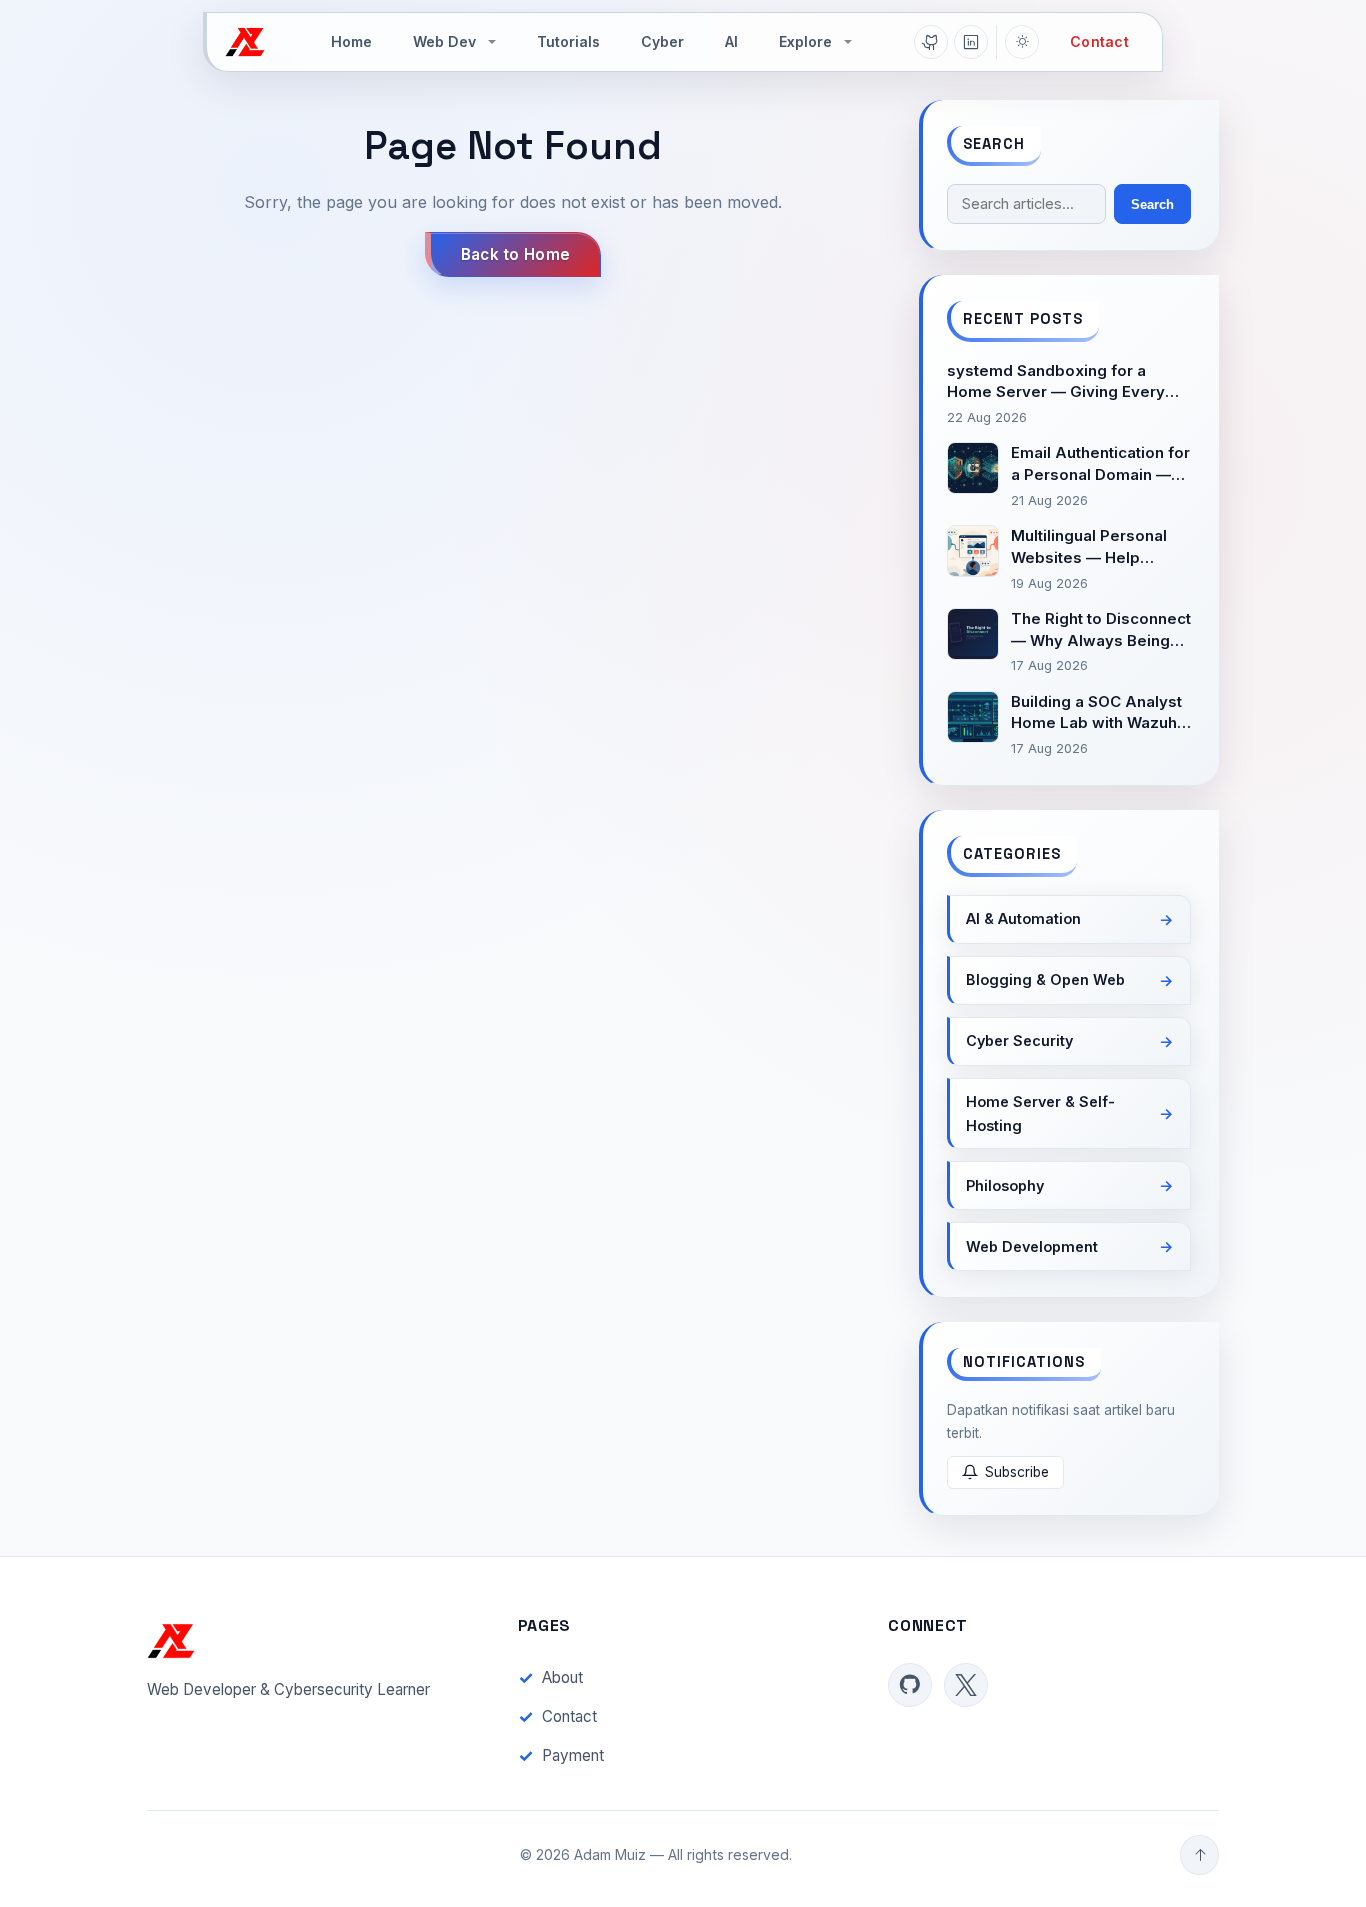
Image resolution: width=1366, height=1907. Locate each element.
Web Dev (444, 41)
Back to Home (516, 254)
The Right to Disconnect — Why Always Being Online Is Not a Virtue (1101, 630)
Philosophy (1005, 1185)
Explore (805, 41)
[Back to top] (1199, 1855)
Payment (573, 1755)
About (562, 1677)
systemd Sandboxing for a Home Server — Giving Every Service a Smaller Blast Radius (1061, 382)
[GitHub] (931, 42)
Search (1152, 204)
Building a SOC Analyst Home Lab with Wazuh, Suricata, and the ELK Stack (1096, 713)
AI (731, 41)
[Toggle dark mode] (1022, 42)
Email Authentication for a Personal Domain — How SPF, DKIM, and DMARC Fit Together (1100, 464)
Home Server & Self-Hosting (1040, 1113)
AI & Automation (1023, 918)
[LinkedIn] (971, 42)
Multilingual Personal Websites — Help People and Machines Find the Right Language (1092, 547)
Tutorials (568, 41)
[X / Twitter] (966, 1685)
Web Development (1032, 1246)
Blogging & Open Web (1045, 979)
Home (351, 41)
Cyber (662, 41)
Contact (1099, 41)
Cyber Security (1019, 1040)
